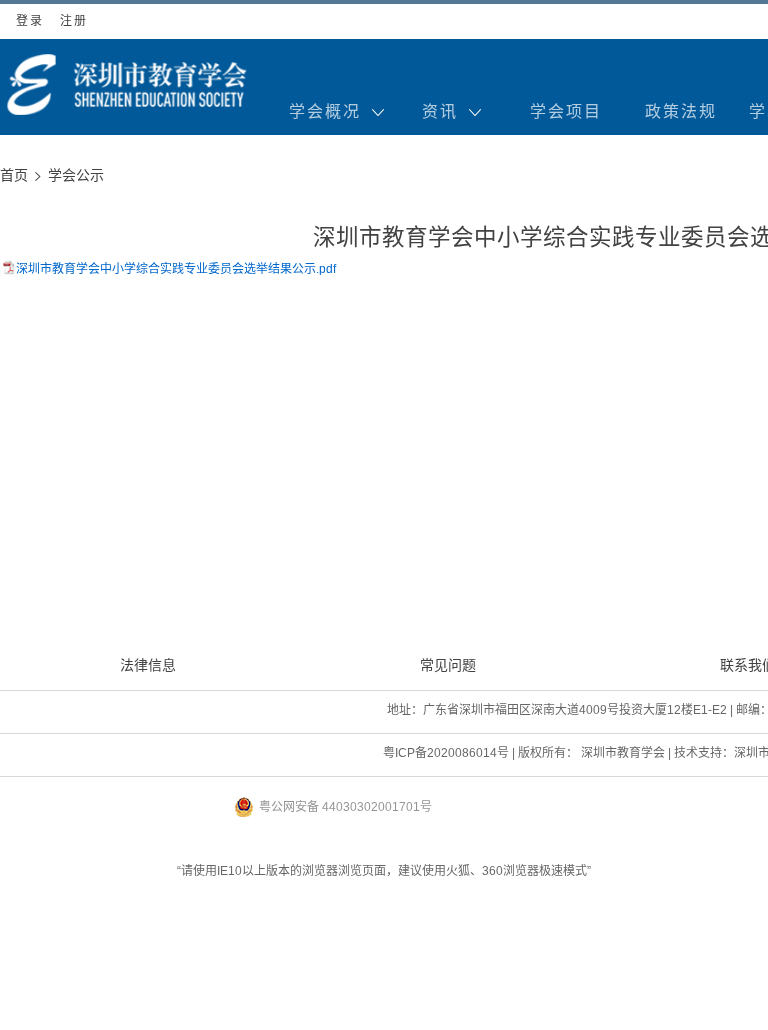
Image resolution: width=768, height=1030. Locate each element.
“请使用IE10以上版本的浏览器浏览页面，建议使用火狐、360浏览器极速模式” (384, 871)
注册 (73, 21)
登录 (29, 21)
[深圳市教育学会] (125, 84)
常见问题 (448, 665)
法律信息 (148, 665)
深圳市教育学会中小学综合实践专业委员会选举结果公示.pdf (176, 269)
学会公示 (76, 175)
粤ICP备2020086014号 (446, 753)
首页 (14, 175)
